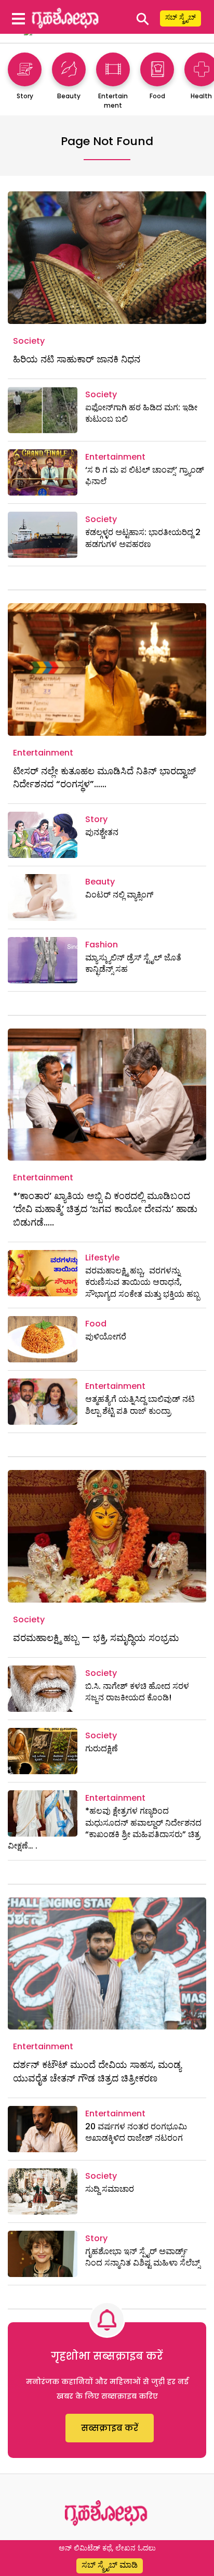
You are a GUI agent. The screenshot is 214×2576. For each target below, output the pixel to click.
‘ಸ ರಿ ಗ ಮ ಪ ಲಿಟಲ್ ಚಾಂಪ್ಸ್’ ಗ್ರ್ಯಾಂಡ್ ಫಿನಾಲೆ (145, 476)
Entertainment (115, 457)
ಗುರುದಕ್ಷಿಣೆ (102, 1748)
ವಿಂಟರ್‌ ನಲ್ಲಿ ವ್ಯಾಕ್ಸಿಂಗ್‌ (119, 895)
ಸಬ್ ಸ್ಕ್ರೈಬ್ (180, 17)
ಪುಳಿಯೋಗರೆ (106, 1337)
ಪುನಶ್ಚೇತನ (102, 832)
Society (29, 341)
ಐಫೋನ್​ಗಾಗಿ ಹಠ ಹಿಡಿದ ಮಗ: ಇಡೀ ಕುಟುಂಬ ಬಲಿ (141, 413)
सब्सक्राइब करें (110, 2428)
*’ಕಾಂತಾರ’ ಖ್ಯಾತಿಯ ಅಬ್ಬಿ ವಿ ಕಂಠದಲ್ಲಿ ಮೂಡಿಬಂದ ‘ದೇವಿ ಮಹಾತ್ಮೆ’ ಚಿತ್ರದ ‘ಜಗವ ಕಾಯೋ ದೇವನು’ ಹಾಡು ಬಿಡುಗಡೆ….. (105, 1209)
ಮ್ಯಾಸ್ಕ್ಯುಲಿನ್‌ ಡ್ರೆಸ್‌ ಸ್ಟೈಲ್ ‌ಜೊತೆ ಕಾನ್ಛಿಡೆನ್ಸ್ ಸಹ (133, 963)
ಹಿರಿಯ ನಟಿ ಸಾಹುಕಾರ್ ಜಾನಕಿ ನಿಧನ (77, 359)
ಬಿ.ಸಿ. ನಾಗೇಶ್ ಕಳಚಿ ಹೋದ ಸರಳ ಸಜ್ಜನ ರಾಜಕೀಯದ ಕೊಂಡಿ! (137, 1692)
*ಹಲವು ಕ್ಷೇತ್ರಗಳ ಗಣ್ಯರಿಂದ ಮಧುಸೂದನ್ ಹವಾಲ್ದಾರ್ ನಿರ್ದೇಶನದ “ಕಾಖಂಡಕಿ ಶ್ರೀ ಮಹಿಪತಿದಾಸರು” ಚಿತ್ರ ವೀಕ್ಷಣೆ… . (105, 1828)
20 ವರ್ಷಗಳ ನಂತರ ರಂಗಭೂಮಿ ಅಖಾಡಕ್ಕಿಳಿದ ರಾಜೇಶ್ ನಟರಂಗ (136, 2132)
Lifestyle (102, 1258)
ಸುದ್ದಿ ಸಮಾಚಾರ (110, 2189)
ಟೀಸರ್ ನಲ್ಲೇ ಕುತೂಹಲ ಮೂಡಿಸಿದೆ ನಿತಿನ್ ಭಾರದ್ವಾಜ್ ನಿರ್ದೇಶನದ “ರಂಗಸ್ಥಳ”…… (105, 777)
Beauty (100, 882)
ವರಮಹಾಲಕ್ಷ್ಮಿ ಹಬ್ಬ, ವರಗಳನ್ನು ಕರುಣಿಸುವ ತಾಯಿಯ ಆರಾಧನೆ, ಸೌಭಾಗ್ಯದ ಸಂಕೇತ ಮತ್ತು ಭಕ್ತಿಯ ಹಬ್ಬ (142, 1282)
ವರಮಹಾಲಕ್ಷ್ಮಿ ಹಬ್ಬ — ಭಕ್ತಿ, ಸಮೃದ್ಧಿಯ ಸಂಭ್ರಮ (96, 1638)
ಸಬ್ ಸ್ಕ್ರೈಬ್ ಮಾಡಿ (110, 2565)
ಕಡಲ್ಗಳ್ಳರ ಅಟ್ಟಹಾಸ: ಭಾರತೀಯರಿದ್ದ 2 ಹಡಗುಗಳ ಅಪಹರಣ (143, 538)
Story (96, 819)
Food (96, 1324)
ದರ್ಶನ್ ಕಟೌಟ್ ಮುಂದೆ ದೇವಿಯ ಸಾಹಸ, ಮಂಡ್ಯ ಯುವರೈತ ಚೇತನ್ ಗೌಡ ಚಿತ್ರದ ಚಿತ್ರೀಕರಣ (97, 2071)
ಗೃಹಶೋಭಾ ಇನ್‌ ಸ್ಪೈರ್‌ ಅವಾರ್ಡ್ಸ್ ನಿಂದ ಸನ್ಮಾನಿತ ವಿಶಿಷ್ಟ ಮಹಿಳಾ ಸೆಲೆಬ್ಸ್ (143, 2257)
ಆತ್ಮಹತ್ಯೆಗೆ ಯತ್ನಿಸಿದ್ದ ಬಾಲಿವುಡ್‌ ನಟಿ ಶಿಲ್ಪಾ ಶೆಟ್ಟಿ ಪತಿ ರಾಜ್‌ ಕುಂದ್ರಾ (140, 1405)
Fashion (102, 945)
